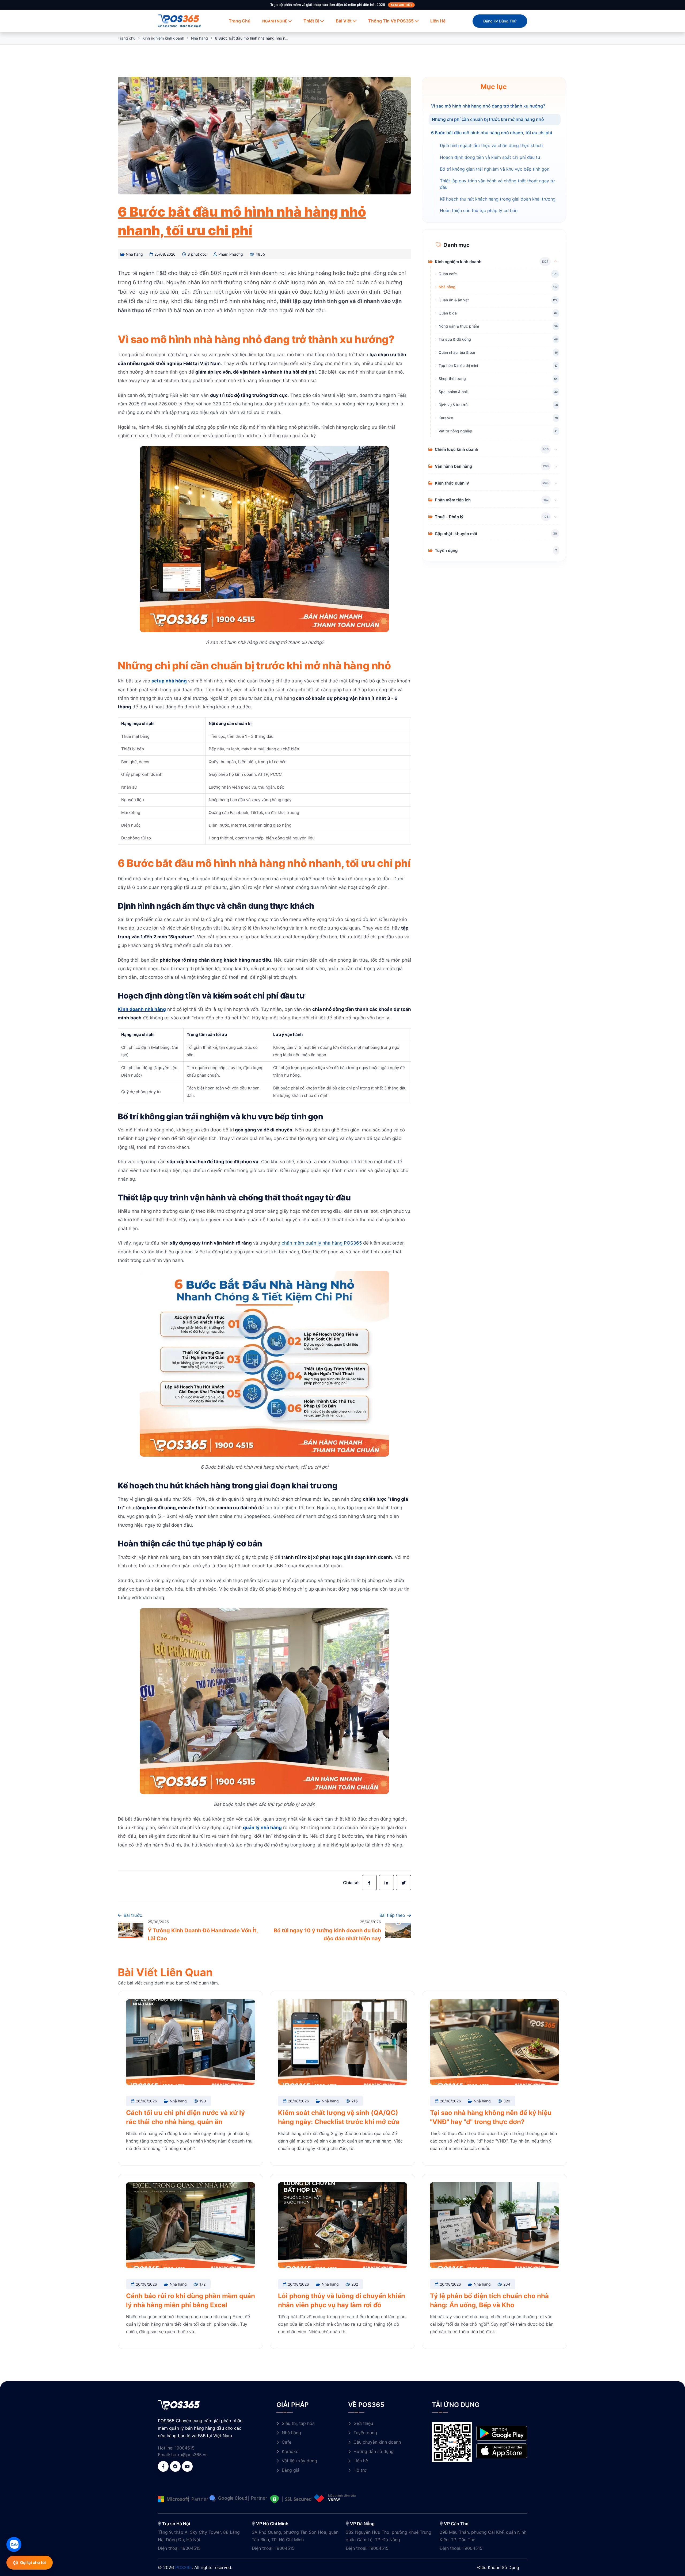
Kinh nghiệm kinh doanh (163, 38)
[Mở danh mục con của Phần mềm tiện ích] (556, 500)
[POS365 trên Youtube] (187, 2466)
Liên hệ (438, 21)
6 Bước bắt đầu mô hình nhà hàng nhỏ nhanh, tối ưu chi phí (492, 132)
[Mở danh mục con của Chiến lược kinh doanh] (556, 449)
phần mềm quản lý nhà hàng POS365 (322, 1243)
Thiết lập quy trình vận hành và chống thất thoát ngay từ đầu (497, 184)
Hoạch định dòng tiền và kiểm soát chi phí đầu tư (490, 157)
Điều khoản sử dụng (498, 2567)
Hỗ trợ (360, 2470)
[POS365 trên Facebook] (163, 2466)
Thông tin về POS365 (391, 21)
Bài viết (344, 21)
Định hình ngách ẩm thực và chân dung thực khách (491, 145)
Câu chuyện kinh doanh (377, 2442)
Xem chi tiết (402, 5)
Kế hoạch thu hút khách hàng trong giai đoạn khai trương (498, 199)
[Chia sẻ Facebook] (369, 1883)
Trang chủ (240, 21)
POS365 (184, 2567)
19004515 (185, 2448)
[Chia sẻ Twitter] (404, 1883)
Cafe (287, 2442)
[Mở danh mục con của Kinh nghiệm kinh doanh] (556, 261)
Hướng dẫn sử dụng (374, 2451)
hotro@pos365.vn (189, 2455)
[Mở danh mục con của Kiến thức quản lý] (556, 483)
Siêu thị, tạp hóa (298, 2423)
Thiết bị (311, 21)
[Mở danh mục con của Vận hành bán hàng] (556, 466)
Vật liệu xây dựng (299, 2461)
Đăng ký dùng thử (500, 21)
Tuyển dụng (365, 2433)
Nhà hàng (199, 38)
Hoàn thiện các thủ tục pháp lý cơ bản (479, 211)
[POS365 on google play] (502, 2433)
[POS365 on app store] (502, 2451)
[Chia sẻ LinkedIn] (386, 1883)
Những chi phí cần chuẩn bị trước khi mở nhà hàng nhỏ (488, 119)
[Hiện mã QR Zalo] (14, 2544)
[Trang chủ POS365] (179, 18)
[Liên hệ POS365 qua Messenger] (175, 2466)
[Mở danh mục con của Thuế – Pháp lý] (556, 516)
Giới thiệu (363, 2423)
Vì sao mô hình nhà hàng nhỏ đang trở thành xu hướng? (488, 106)
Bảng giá (291, 2470)
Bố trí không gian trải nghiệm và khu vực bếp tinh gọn (495, 169)
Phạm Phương (231, 254)
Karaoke (290, 2451)
